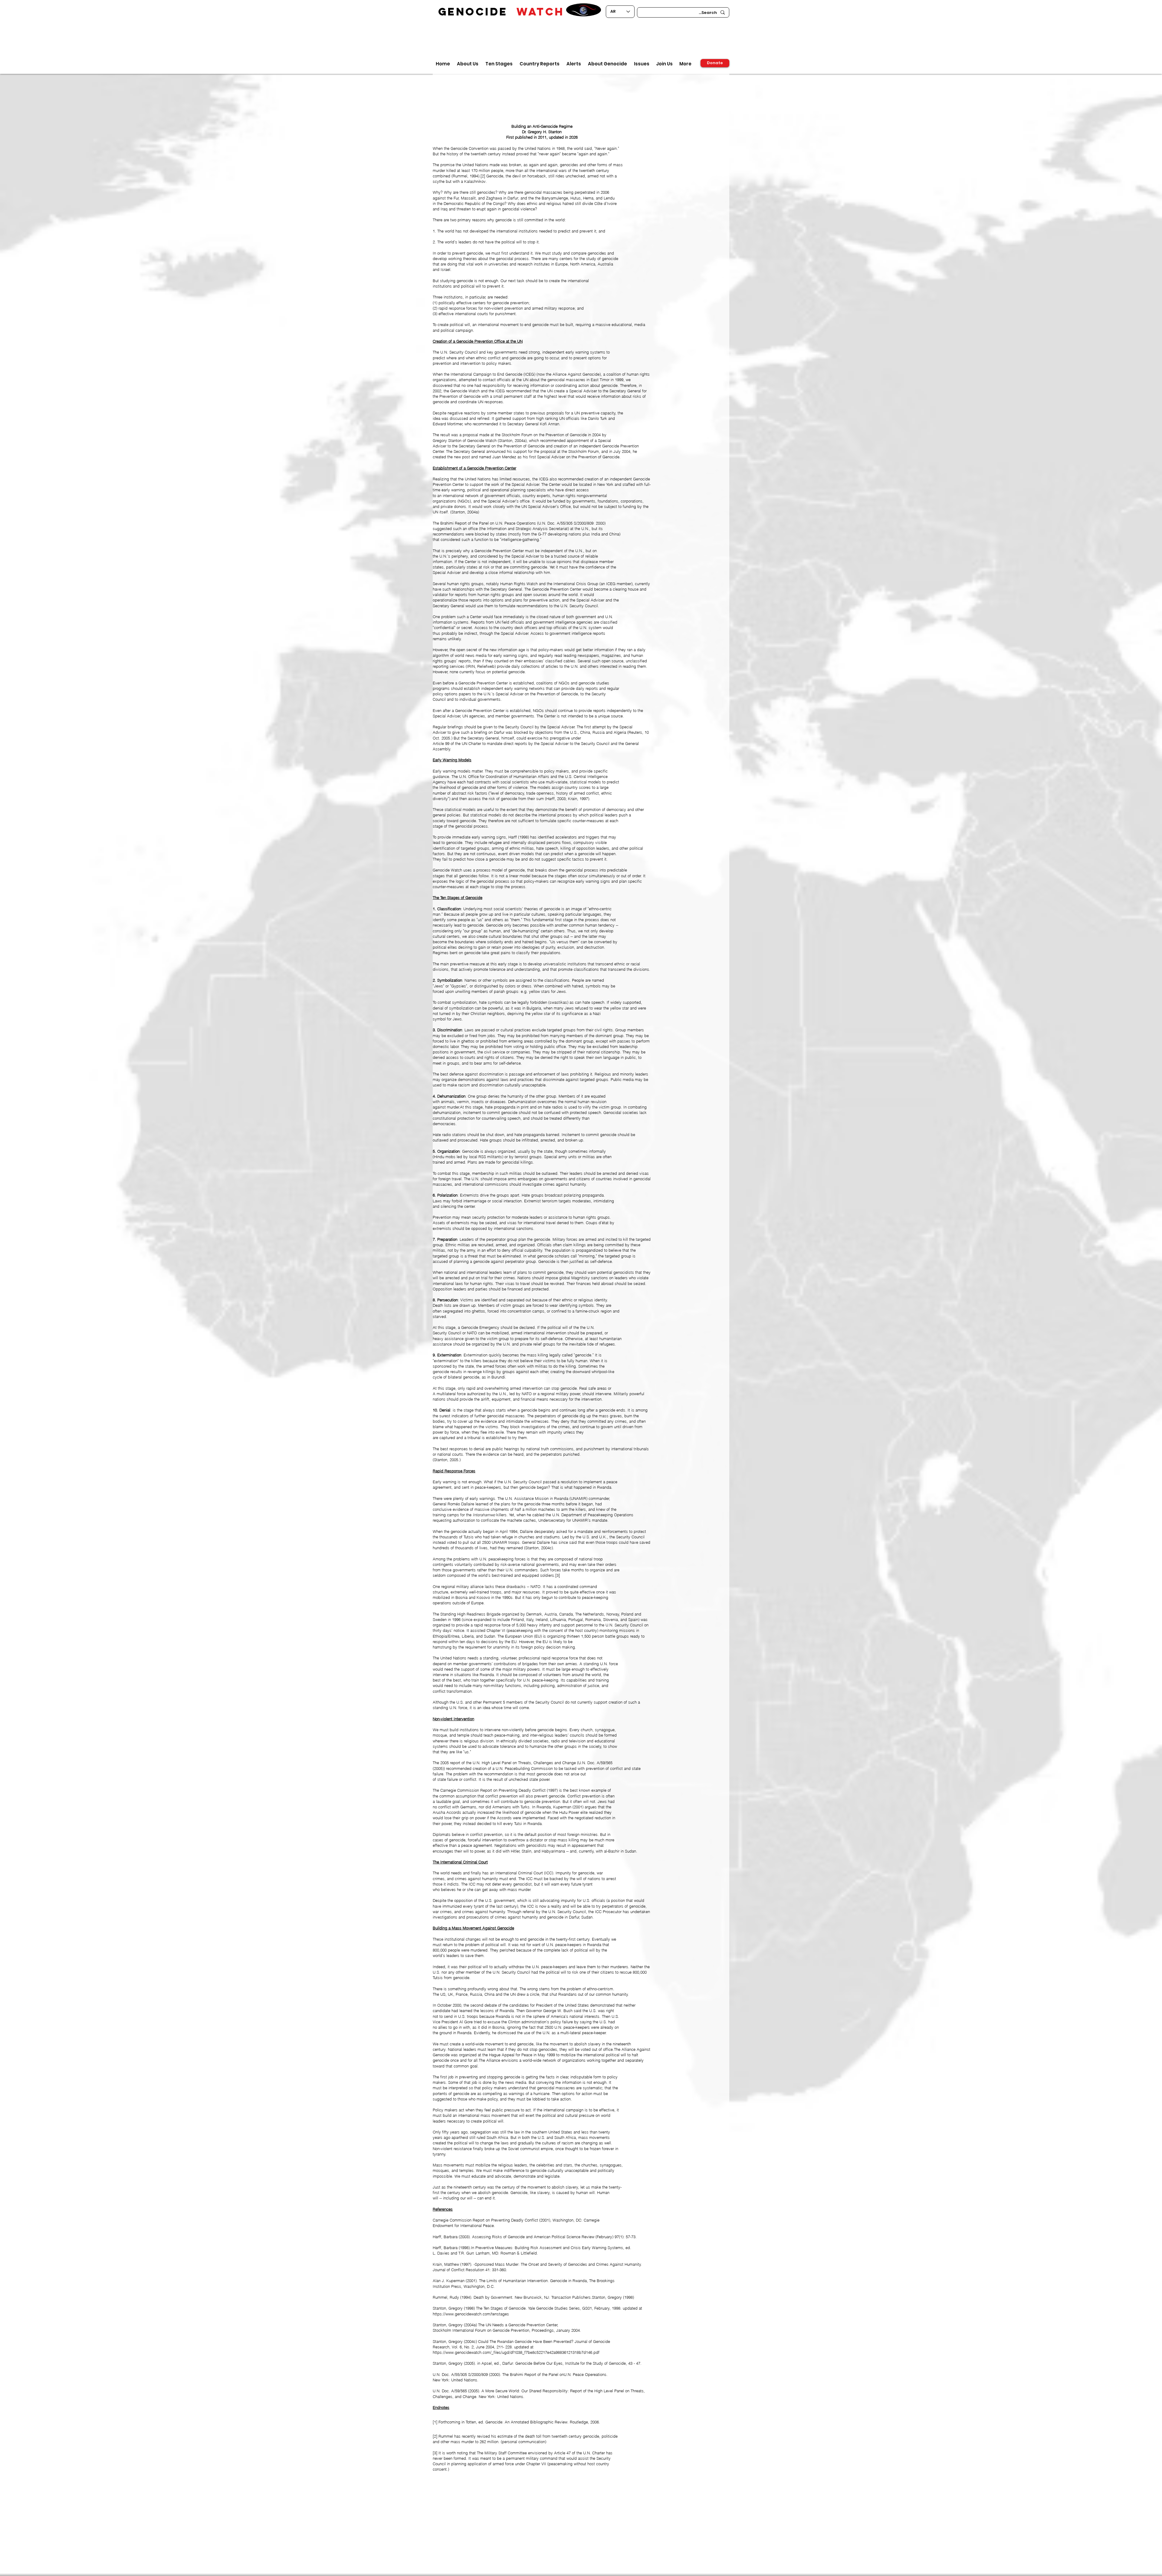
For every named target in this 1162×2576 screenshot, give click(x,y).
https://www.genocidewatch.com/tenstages (471, 2314)
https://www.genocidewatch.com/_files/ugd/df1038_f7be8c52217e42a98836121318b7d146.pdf (516, 2352)
